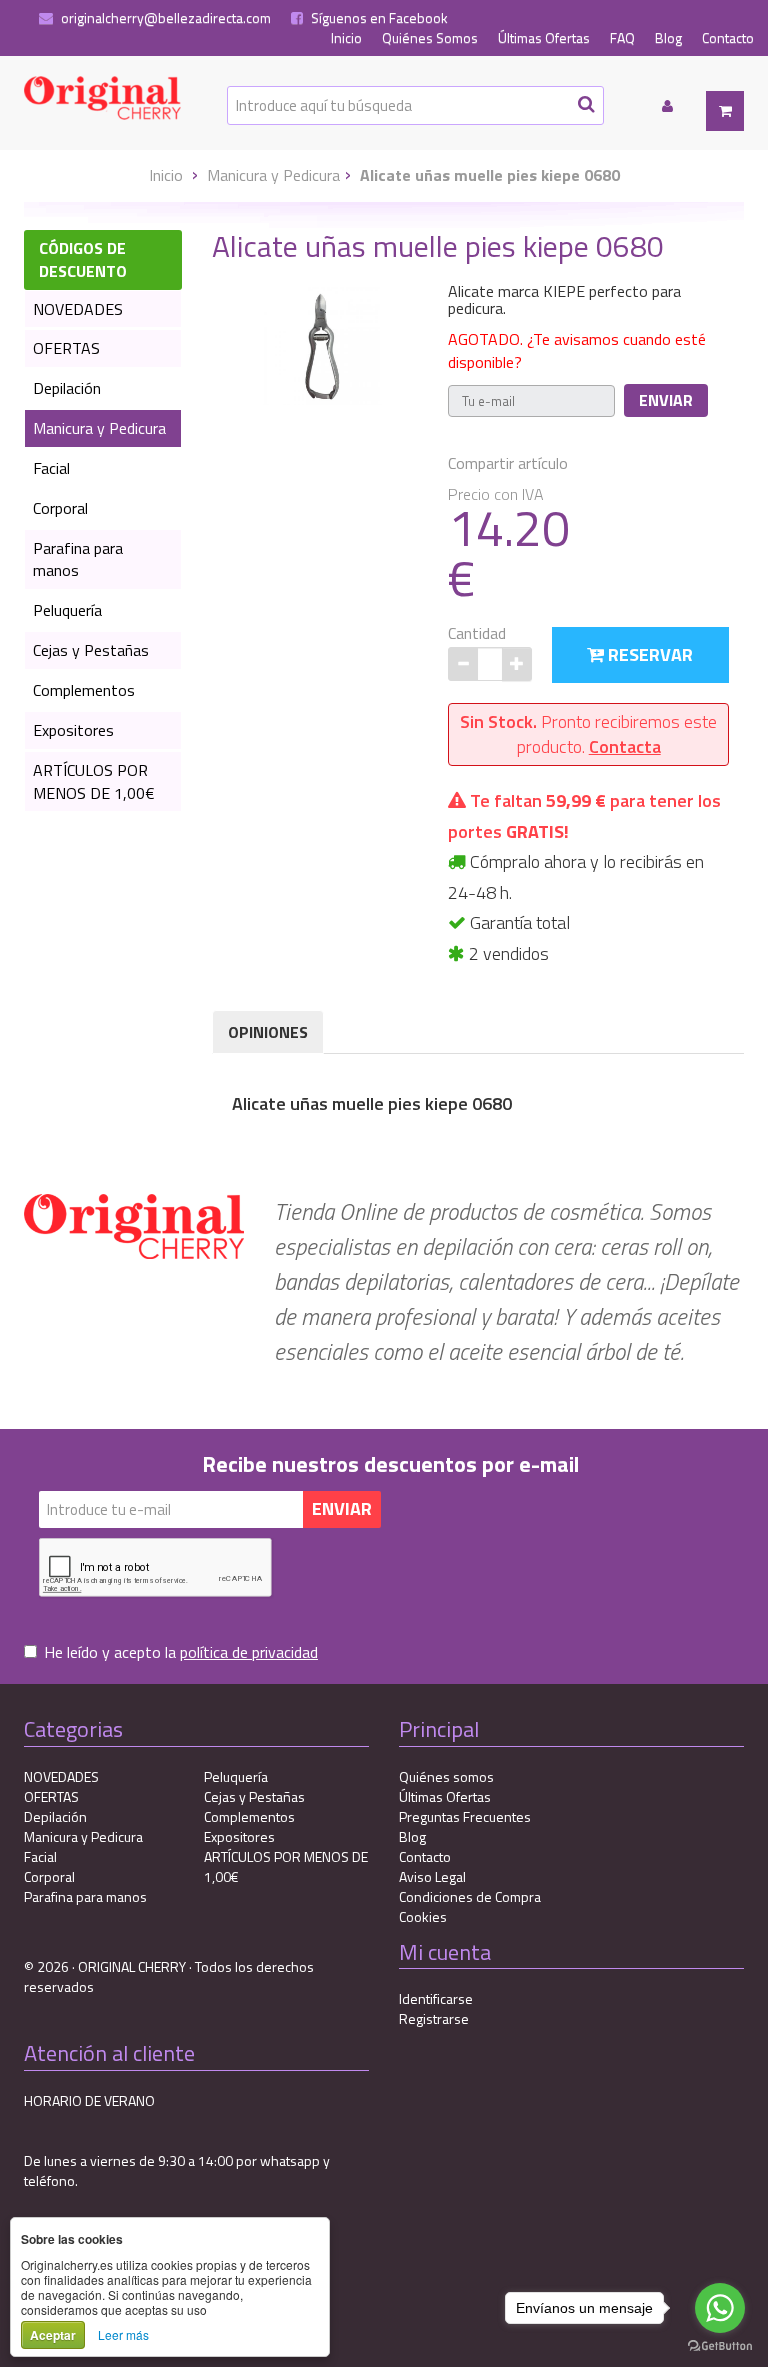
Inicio (346, 38)
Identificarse (436, 1998)
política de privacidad (249, 1652)
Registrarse (434, 2018)
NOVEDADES (78, 309)
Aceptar (53, 2335)
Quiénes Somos (430, 38)
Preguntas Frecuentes (465, 1816)
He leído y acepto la (181, 1652)
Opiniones (268, 1032)
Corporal (60, 508)
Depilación (67, 388)
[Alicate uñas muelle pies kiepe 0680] (323, 344)
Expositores (73, 730)
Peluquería (67, 610)
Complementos (84, 690)
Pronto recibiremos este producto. (588, 734)
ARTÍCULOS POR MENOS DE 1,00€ (94, 781)
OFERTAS (66, 348)
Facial (51, 468)
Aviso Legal (432, 1876)
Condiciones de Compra (470, 1896)
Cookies (423, 1916)
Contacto (728, 38)
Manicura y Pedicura (273, 175)
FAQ (622, 38)
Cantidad (477, 633)
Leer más (123, 2334)
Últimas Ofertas (544, 38)
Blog (668, 38)
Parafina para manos (78, 559)
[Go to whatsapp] (720, 2308)
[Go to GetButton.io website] (720, 2346)
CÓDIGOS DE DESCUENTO (83, 259)
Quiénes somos (446, 1776)
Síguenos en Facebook (378, 18)
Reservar (648, 654)
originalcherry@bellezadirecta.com (164, 18)
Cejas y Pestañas (91, 650)
